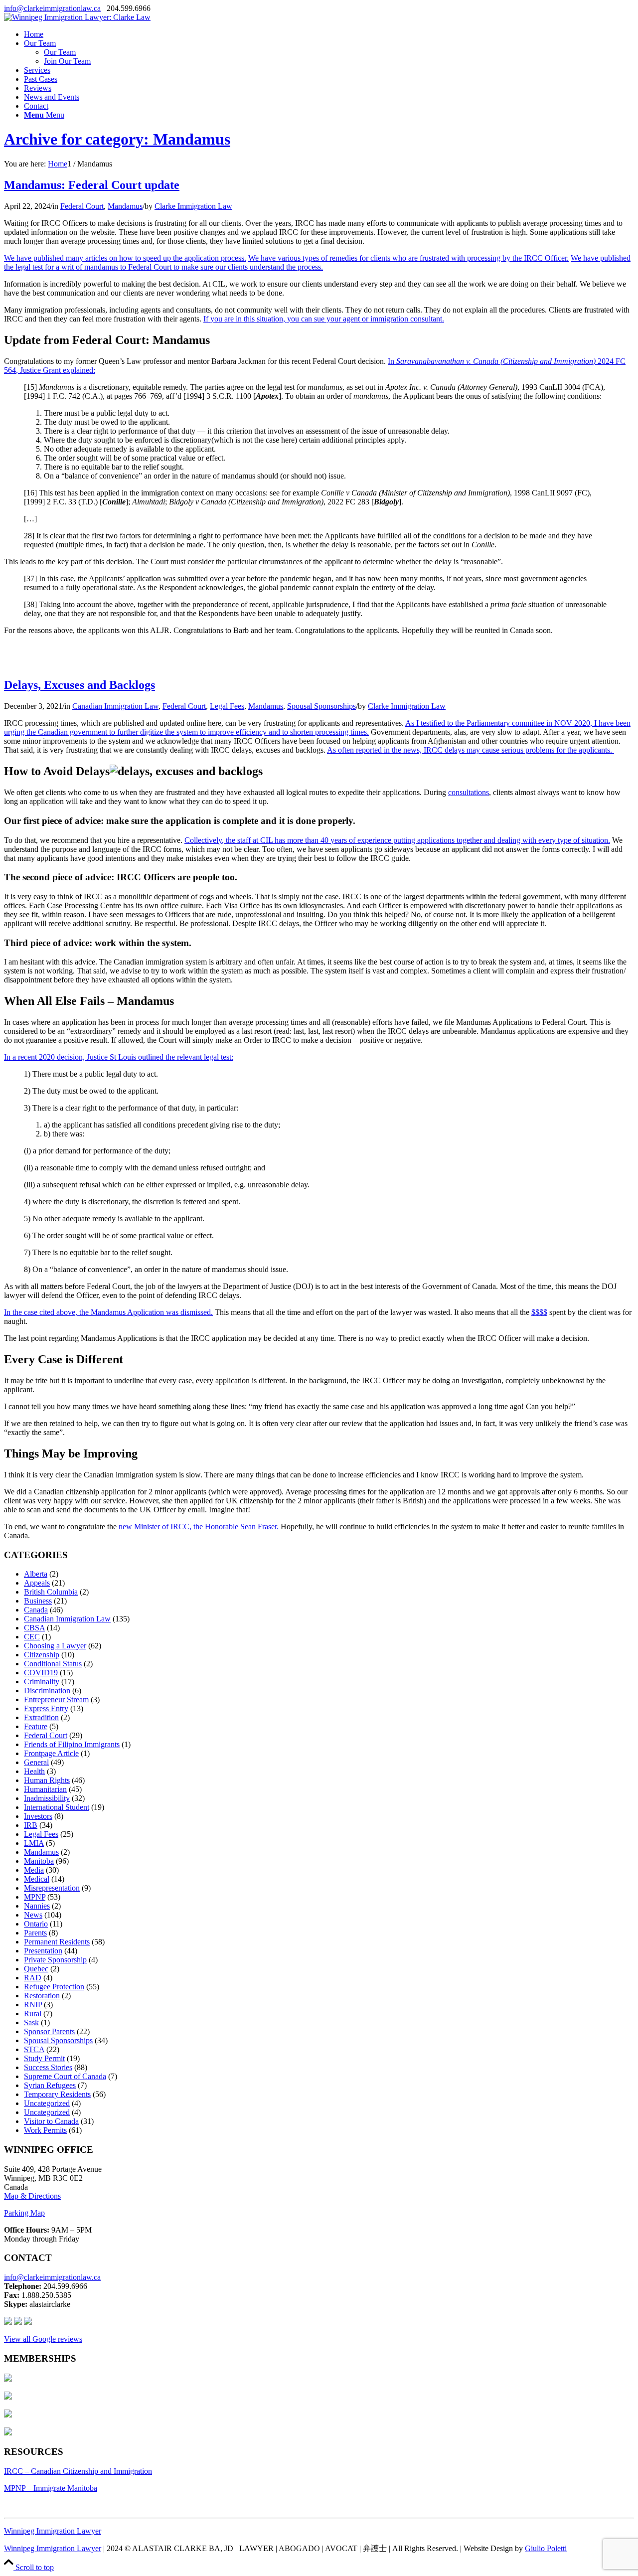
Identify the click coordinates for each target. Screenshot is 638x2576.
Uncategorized (47, 2103)
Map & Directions (32, 2196)
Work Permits (45, 2130)
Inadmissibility (47, 1798)
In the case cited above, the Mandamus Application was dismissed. (108, 1312)
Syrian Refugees (50, 2085)
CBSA (34, 1628)
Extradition (41, 1717)
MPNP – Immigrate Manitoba (51, 2488)
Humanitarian (45, 1789)
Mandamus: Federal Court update (92, 185)
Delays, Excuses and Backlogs (80, 685)
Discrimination (47, 1690)
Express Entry (46, 1708)
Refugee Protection (54, 1987)
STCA (34, 2049)
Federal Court (82, 206)
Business (38, 1601)
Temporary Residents (57, 2094)
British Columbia (51, 1592)
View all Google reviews (43, 2339)
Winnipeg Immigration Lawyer (53, 2531)
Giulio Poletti (546, 2548)
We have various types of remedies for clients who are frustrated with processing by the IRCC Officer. (408, 258)
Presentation (43, 1951)
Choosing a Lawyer (55, 1646)
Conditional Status (53, 1664)
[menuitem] (329, 34)
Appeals (37, 1583)
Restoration (42, 1996)
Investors (38, 1816)
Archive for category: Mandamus (117, 139)
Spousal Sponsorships (321, 706)
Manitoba (39, 1861)
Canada (36, 1610)
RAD (33, 1978)
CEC (32, 1637)
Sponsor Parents (49, 2031)
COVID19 (41, 1673)
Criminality (42, 1682)
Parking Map (24, 2213)
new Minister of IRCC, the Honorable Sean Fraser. (199, 1527)
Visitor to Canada (51, 2121)
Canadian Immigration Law (115, 706)
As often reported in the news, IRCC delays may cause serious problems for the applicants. (471, 750)
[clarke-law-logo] (77, 17)
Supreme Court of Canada (65, 2076)
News (33, 1915)
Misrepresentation (52, 1888)
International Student (57, 1807)
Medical (37, 1879)
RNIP (33, 2005)
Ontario (36, 1924)
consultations (469, 792)
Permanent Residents (57, 1942)
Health (34, 1771)
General (36, 1762)
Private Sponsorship (55, 1960)
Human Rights (47, 1780)
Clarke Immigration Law (193, 206)
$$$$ (539, 1312)
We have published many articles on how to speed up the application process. (125, 258)
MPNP (35, 1897)
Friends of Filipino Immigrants (72, 1744)
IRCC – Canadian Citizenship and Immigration (78, 2471)
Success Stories (48, 2067)
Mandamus (125, 206)
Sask (31, 2022)
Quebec (36, 1969)
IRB (31, 1825)
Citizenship (42, 1655)
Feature (36, 1726)
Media (34, 1870)
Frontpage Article (51, 1753)
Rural (33, 2013)
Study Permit (44, 2058)
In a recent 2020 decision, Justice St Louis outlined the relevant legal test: (119, 1057)
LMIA (34, 1843)
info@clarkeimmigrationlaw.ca (52, 8)
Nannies (37, 1906)
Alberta (36, 1574)
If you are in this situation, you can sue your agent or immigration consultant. (324, 319)
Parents (35, 1933)
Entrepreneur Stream (56, 1699)
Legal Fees (227, 706)
